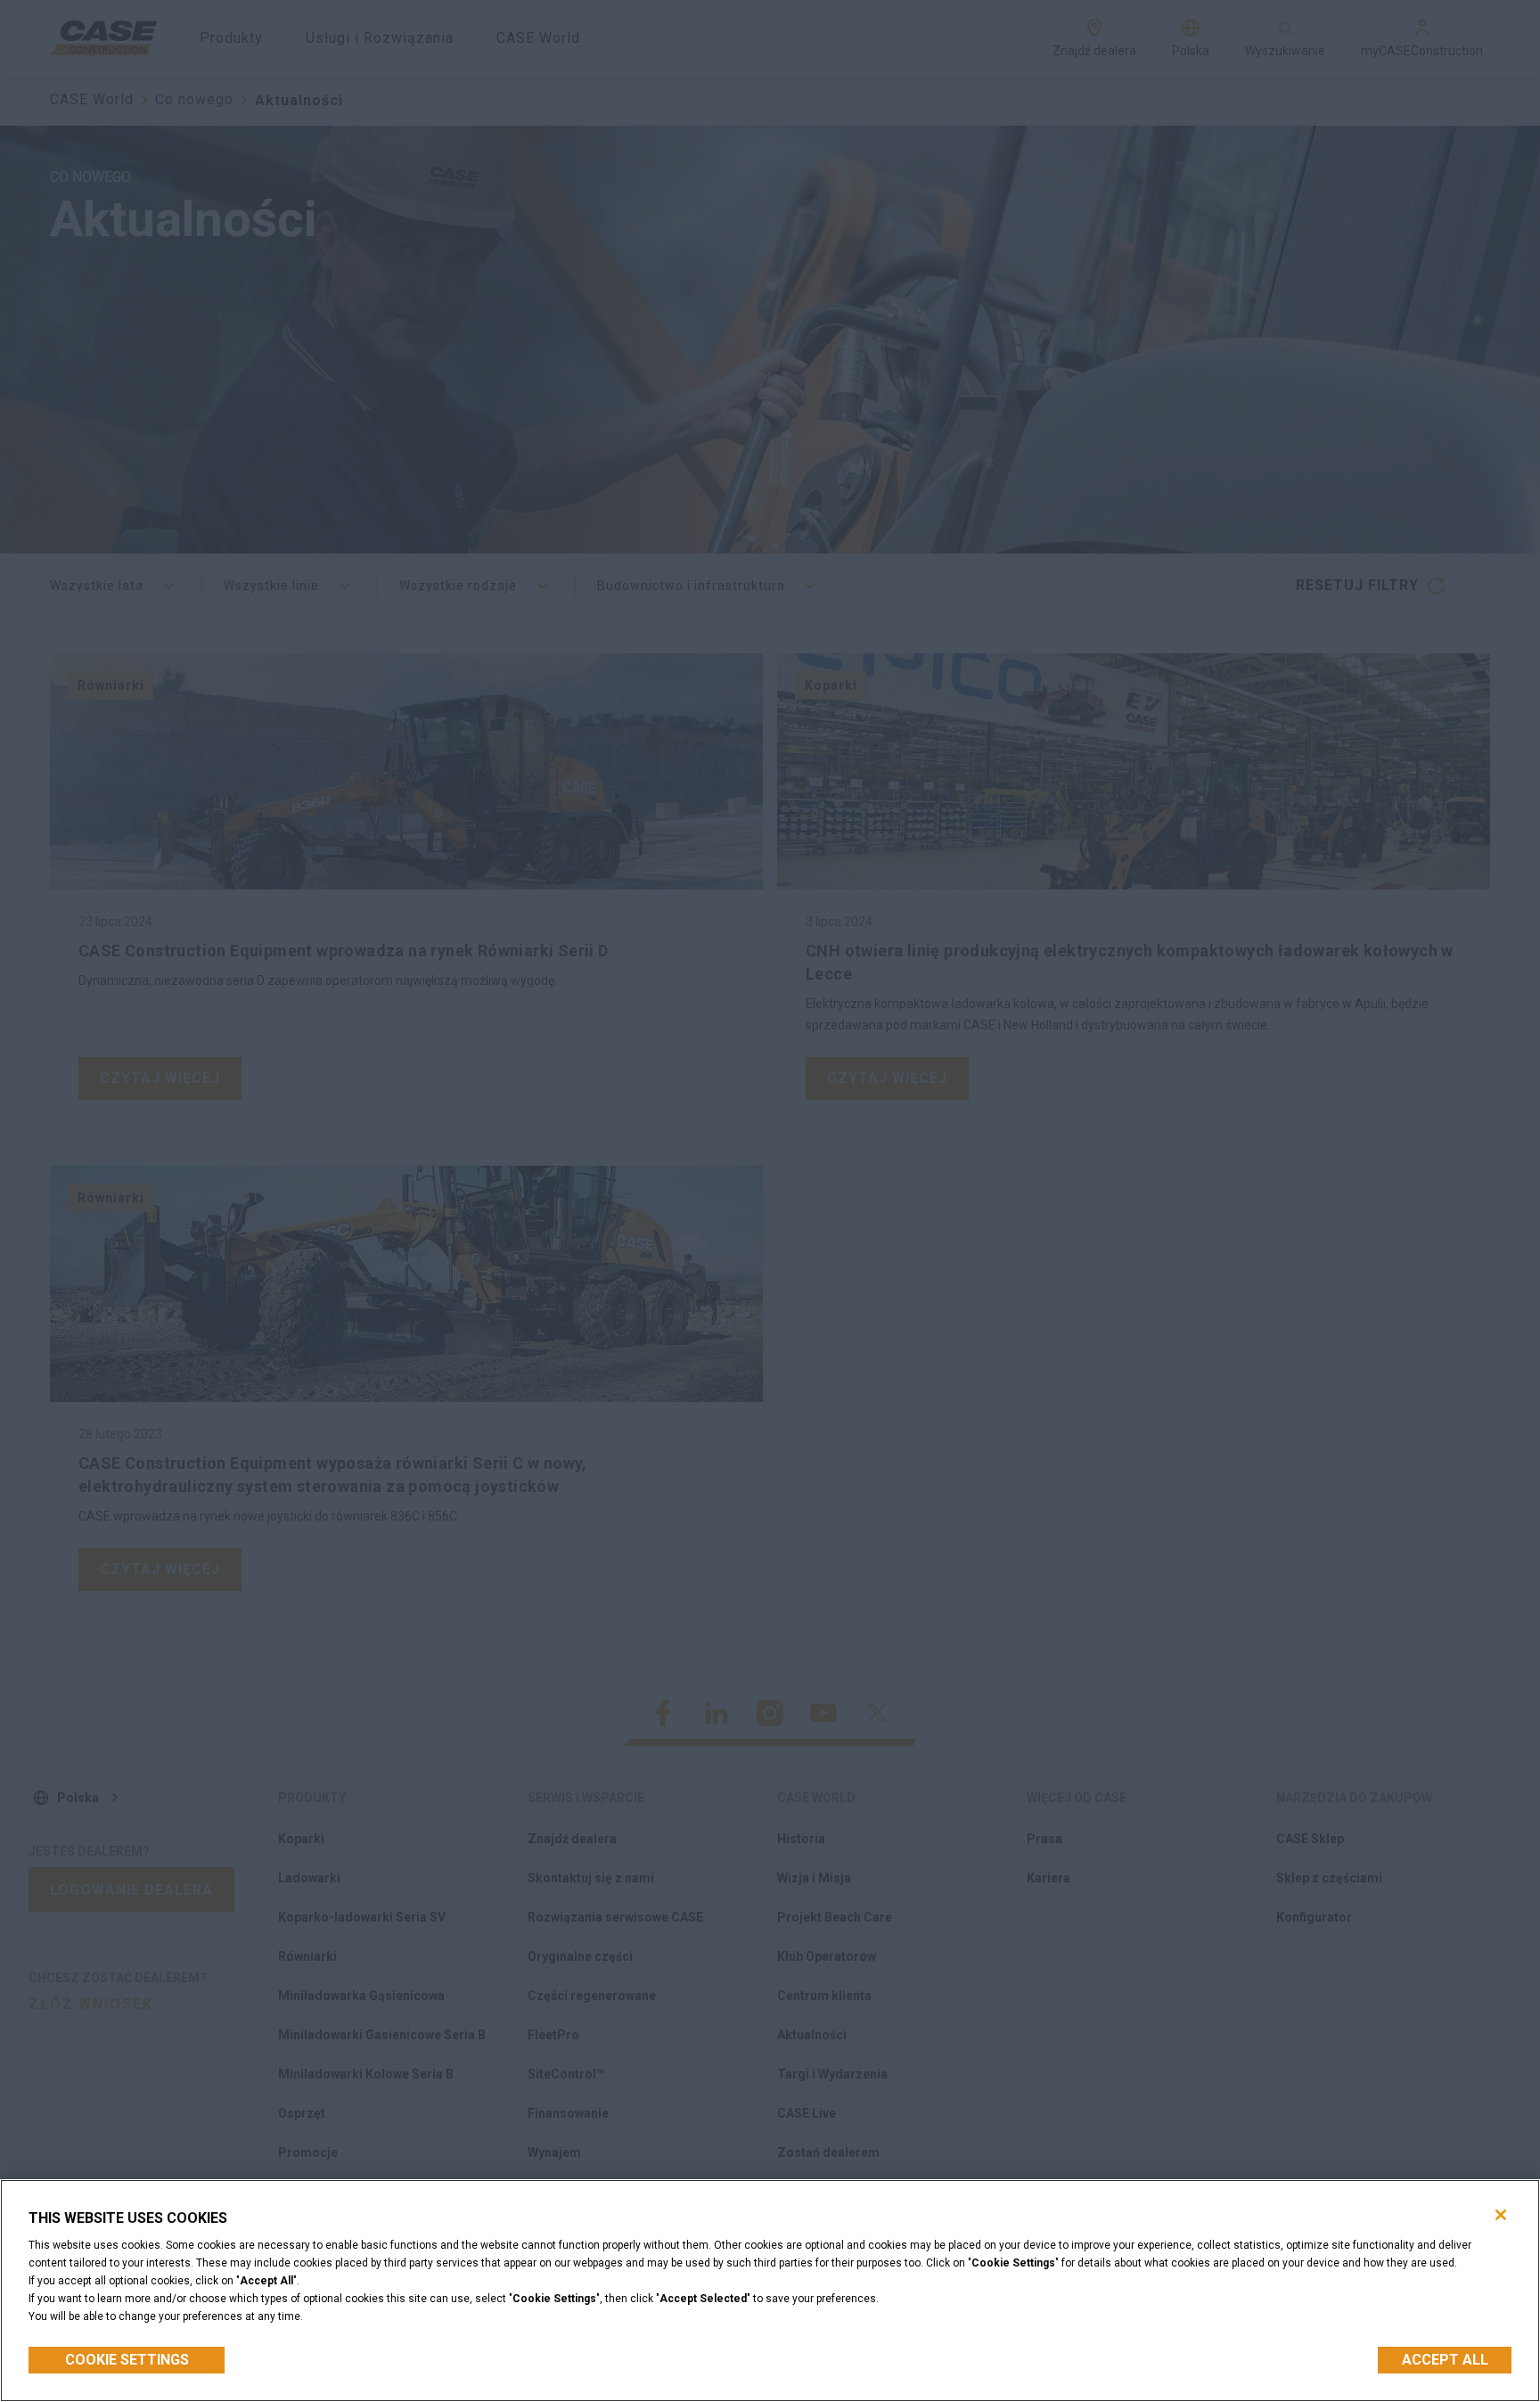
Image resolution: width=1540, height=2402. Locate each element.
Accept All (1445, 2360)
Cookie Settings (127, 2360)
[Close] (1501, 2215)
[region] (770, 2291)
